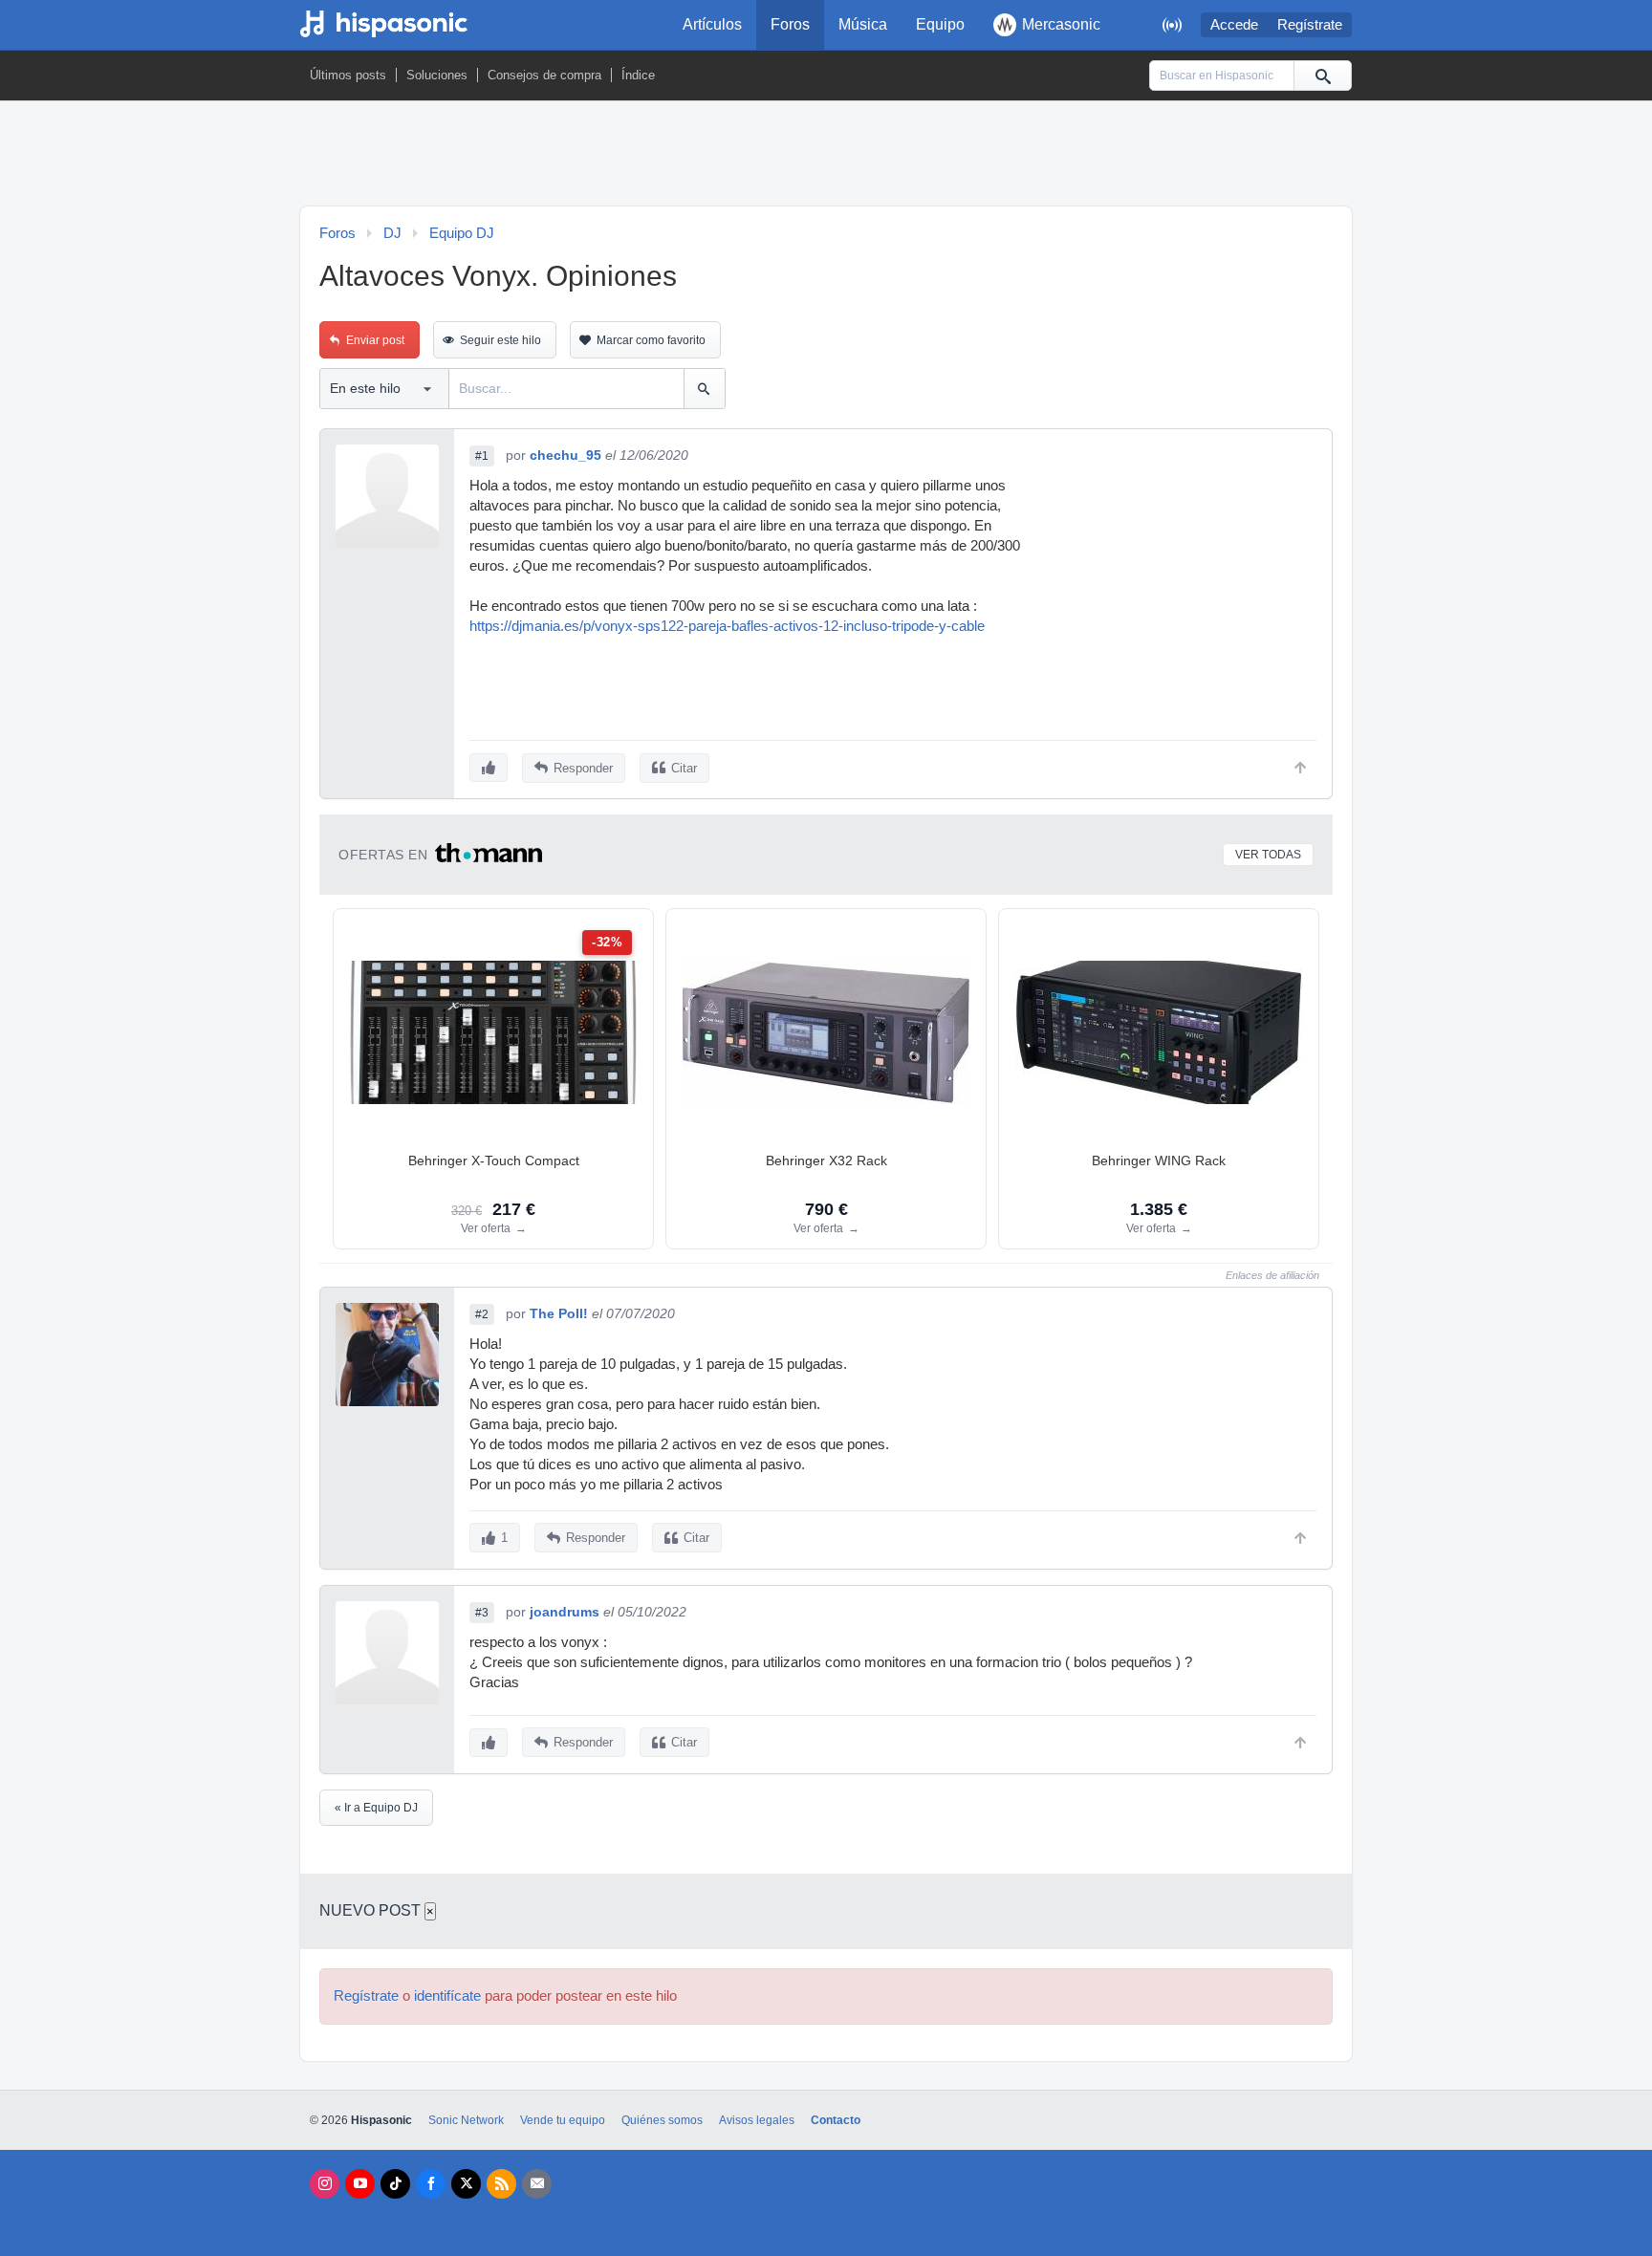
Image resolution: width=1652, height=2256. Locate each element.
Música (863, 24)
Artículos (712, 24)
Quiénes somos (662, 2120)
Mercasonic (1061, 24)
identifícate (447, 1996)
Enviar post (375, 340)
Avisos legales (757, 2120)
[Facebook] (431, 2184)
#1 (482, 456)
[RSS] (501, 2184)
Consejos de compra (544, 75)
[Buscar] (1322, 76)
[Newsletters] (537, 2184)
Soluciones (437, 75)
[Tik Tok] (395, 2184)
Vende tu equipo (563, 2120)
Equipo (940, 24)
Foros (790, 24)
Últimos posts (348, 75)
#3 (482, 1613)
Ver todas (1268, 855)
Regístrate (1310, 25)
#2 (482, 1314)
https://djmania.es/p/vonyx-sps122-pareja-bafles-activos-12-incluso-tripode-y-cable (727, 626)
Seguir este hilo (500, 340)
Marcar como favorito (651, 340)
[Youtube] (360, 2184)
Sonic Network (466, 2120)
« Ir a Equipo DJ (376, 1808)
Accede (1234, 25)
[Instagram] (325, 2184)
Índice (638, 75)
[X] (466, 2184)
